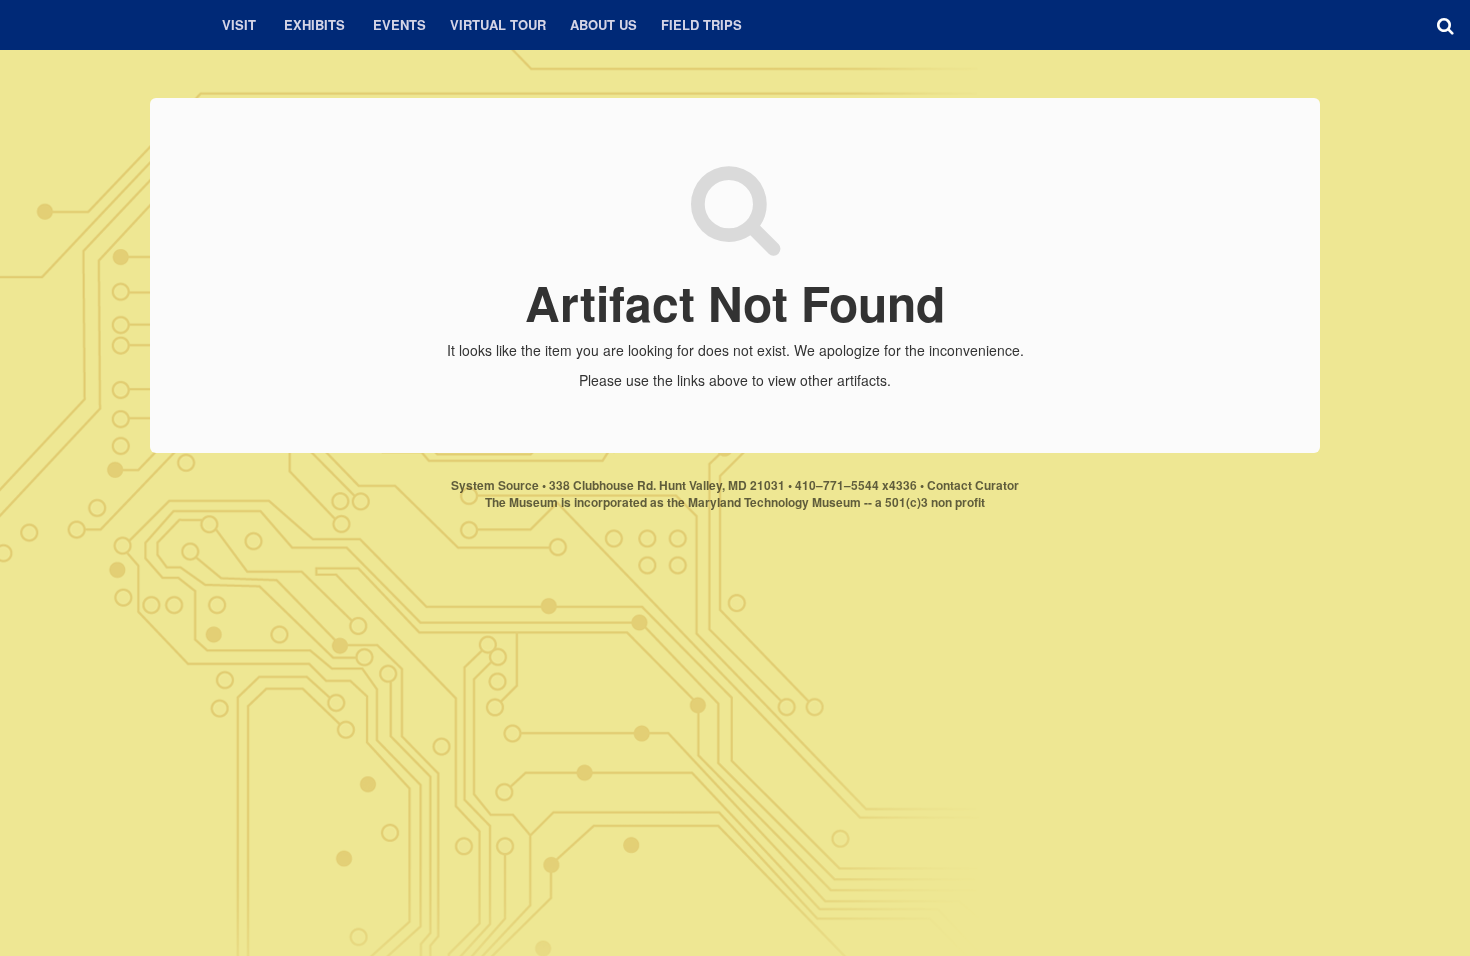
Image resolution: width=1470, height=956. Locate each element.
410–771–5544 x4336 (856, 485)
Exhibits (314, 24)
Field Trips (701, 24)
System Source (495, 485)
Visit (239, 24)
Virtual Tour (498, 24)
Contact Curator (973, 485)
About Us (603, 24)
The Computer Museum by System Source (100, 25)
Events (399, 24)
